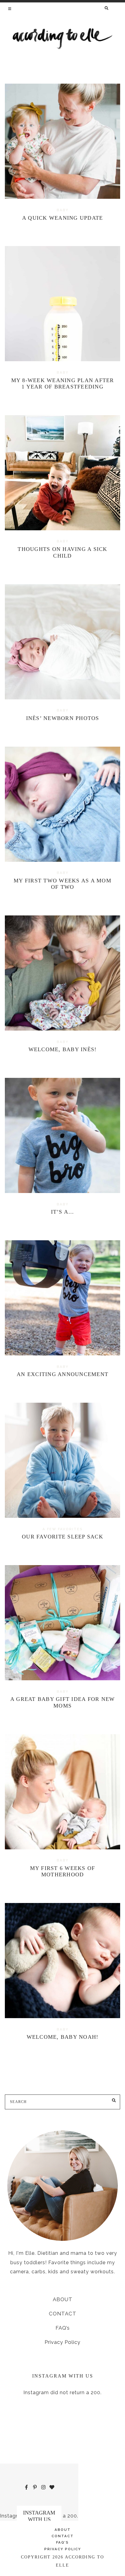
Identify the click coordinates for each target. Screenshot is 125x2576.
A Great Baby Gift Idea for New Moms (63, 1702)
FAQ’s (63, 2328)
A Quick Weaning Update (63, 218)
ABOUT (63, 2299)
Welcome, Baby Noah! (63, 2037)
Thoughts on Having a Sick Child (62, 552)
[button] (10, 8)
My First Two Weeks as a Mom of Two (62, 884)
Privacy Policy (62, 2342)
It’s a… (63, 1212)
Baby (63, 210)
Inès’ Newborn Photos (63, 718)
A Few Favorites (63, 1529)
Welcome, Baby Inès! (63, 1049)
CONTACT (63, 2314)
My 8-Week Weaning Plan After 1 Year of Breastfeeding (63, 384)
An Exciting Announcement (62, 1374)
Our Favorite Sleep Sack (62, 1537)
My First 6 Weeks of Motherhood (63, 1871)
